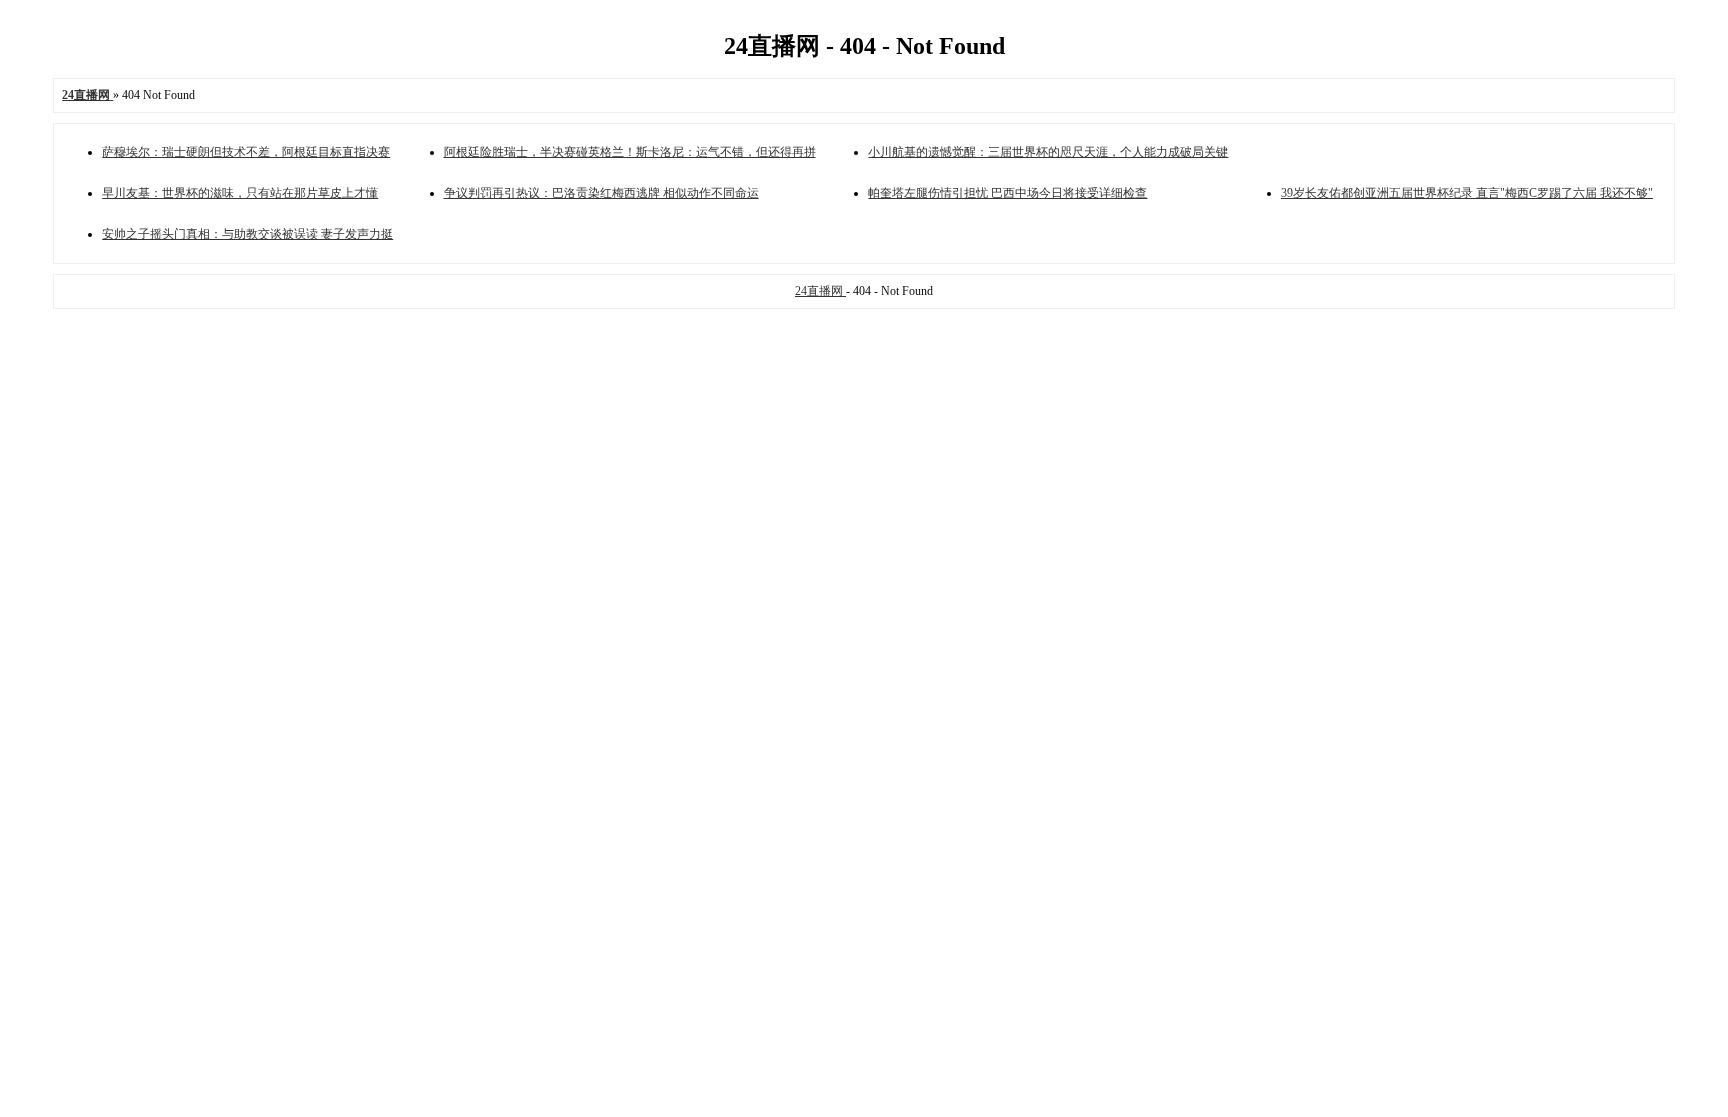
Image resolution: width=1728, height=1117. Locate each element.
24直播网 (820, 291)
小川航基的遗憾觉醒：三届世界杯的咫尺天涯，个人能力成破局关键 (1048, 152)
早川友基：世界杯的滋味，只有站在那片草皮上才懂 (240, 193)
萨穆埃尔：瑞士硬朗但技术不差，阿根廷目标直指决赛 (246, 152)
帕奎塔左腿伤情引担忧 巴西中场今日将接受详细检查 (1007, 193)
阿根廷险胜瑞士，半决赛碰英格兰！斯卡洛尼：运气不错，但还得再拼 (630, 152)
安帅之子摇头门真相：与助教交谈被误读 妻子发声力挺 (247, 234)
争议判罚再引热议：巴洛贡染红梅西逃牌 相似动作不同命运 (601, 193)
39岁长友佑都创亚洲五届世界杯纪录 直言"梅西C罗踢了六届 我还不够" (1467, 193)
